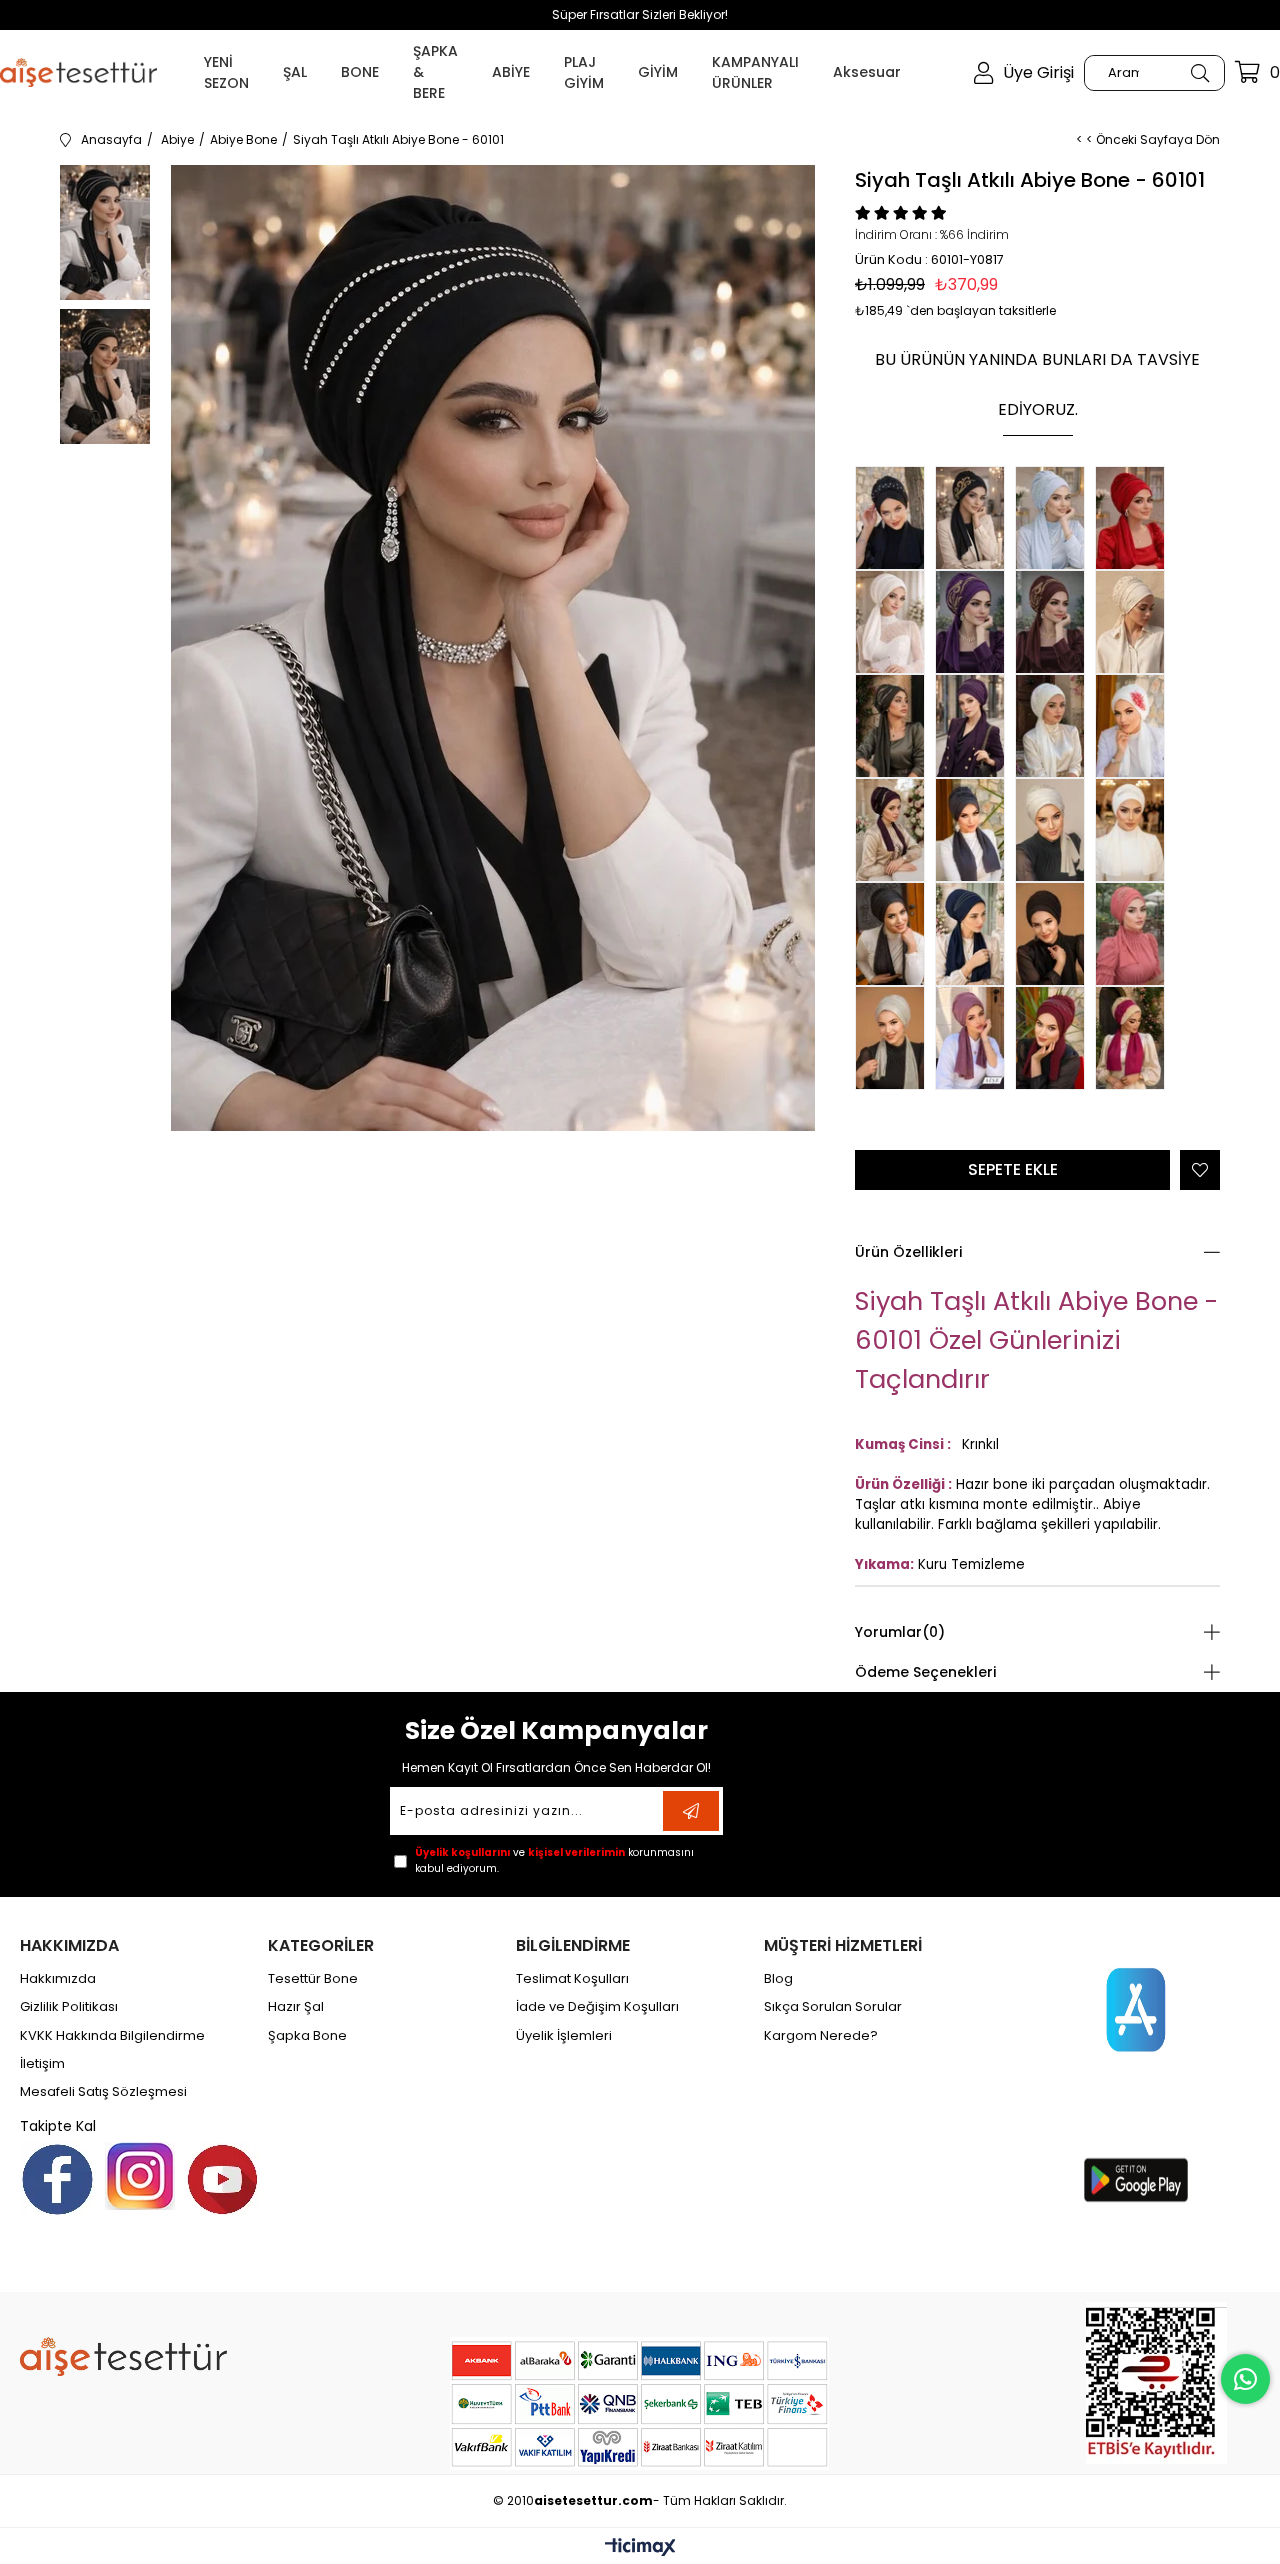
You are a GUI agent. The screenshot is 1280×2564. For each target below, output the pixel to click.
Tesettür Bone (313, 1979)
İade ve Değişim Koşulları (597, 2007)
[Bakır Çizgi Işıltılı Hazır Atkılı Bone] (975, 1038)
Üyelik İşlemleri (564, 2036)
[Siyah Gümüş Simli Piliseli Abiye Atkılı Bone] (895, 934)
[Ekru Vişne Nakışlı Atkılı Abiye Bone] (1135, 1038)
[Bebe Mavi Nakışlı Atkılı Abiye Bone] (1055, 518)
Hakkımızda (58, 1979)
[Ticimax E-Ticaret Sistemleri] (640, 2548)
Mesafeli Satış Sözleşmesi (103, 2092)
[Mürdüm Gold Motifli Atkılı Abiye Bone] (975, 622)
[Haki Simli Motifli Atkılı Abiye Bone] (895, 726)
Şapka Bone (307, 2036)
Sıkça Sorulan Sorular (833, 2007)
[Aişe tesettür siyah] (123, 2356)
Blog (778, 1979)
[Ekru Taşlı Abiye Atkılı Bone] (1055, 830)
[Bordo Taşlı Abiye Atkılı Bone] (1055, 1038)
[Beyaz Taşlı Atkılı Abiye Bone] (1135, 830)
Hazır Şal (296, 2007)
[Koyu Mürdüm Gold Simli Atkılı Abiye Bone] (895, 830)
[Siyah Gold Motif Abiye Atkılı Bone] (975, 518)
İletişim (42, 2064)
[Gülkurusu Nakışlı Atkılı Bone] (1135, 934)
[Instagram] (140, 2176)
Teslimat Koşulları (572, 1979)
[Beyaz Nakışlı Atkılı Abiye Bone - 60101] (1055, 726)
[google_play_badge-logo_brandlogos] (1136, 2180)
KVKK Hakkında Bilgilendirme (112, 2036)
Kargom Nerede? (821, 2036)
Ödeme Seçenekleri (925, 1672)
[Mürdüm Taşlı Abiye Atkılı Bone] (975, 726)
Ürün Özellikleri (908, 1252)
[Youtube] (222, 2179)
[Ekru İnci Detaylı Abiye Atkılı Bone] (1135, 622)
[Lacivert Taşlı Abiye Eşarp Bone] (975, 934)
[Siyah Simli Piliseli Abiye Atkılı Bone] (1055, 934)
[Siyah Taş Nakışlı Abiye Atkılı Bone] (895, 518)
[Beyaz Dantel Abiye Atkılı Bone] (895, 622)
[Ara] (1199, 73)
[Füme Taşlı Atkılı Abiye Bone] (975, 830)
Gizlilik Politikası (69, 2007)
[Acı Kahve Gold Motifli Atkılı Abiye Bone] (1055, 622)
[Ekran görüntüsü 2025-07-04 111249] (1156, 2383)
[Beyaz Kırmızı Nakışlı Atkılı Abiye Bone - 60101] (1135, 726)
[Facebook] (57, 2179)
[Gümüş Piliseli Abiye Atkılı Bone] (895, 1038)
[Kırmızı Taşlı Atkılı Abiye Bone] (1135, 518)
